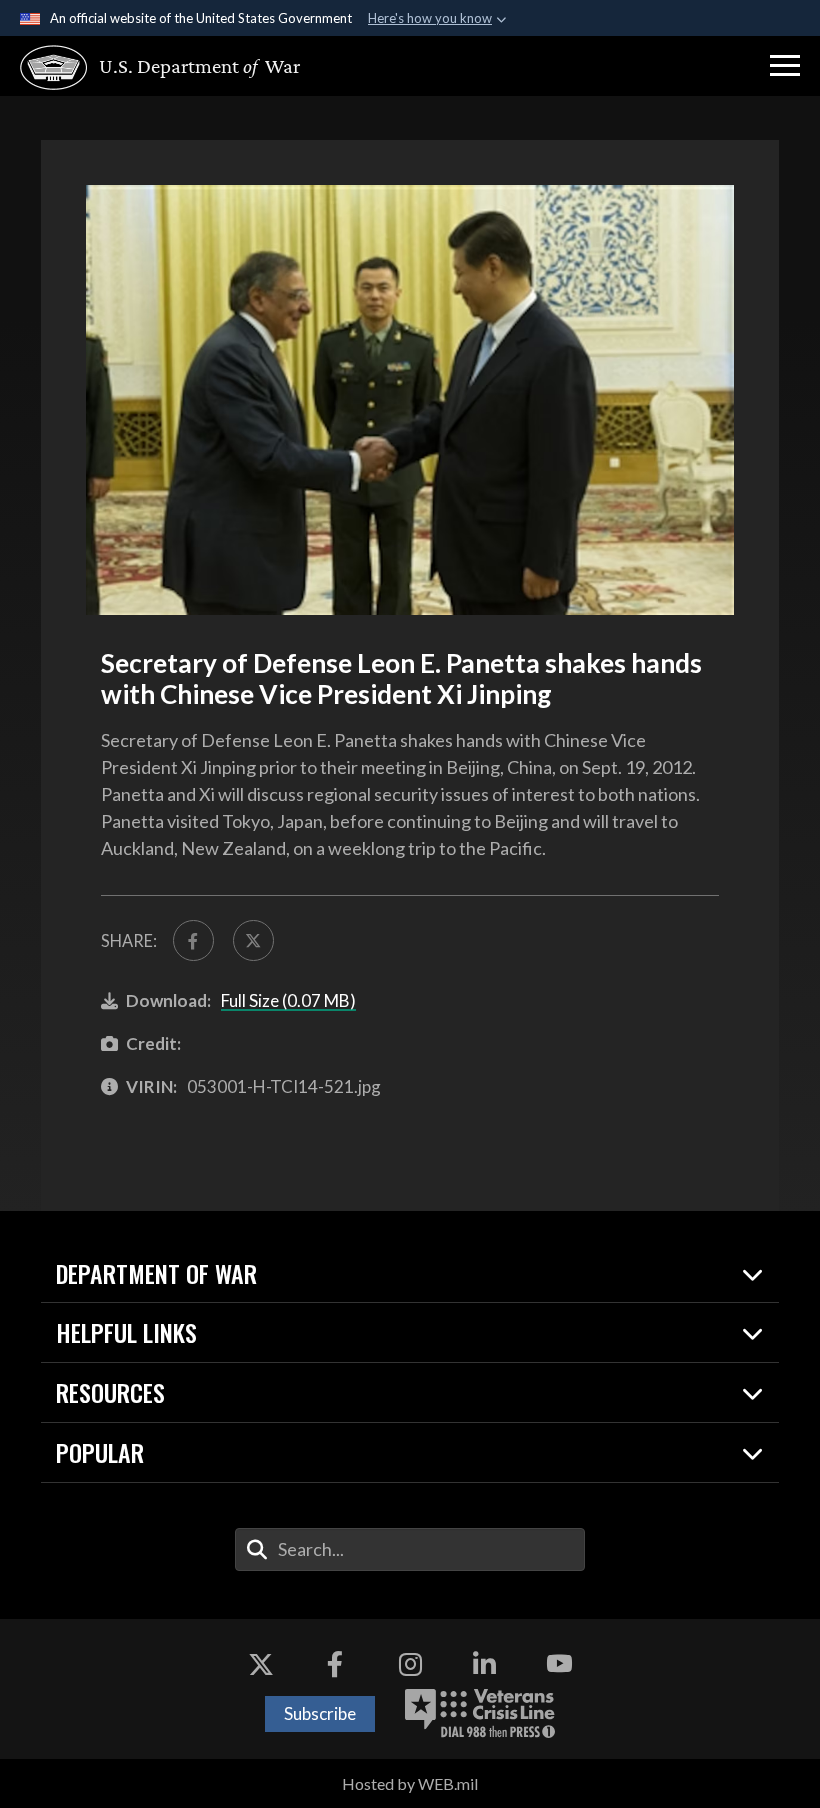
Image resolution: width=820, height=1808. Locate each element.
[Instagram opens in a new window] (410, 1664)
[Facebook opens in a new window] (335, 1664)
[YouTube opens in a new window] (559, 1664)
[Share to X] (253, 940)
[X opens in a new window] (261, 1664)
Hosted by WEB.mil (410, 1783)
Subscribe (320, 1713)
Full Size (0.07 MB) (288, 1000)
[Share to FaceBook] (193, 940)
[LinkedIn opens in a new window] (485, 1664)
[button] (785, 66)
